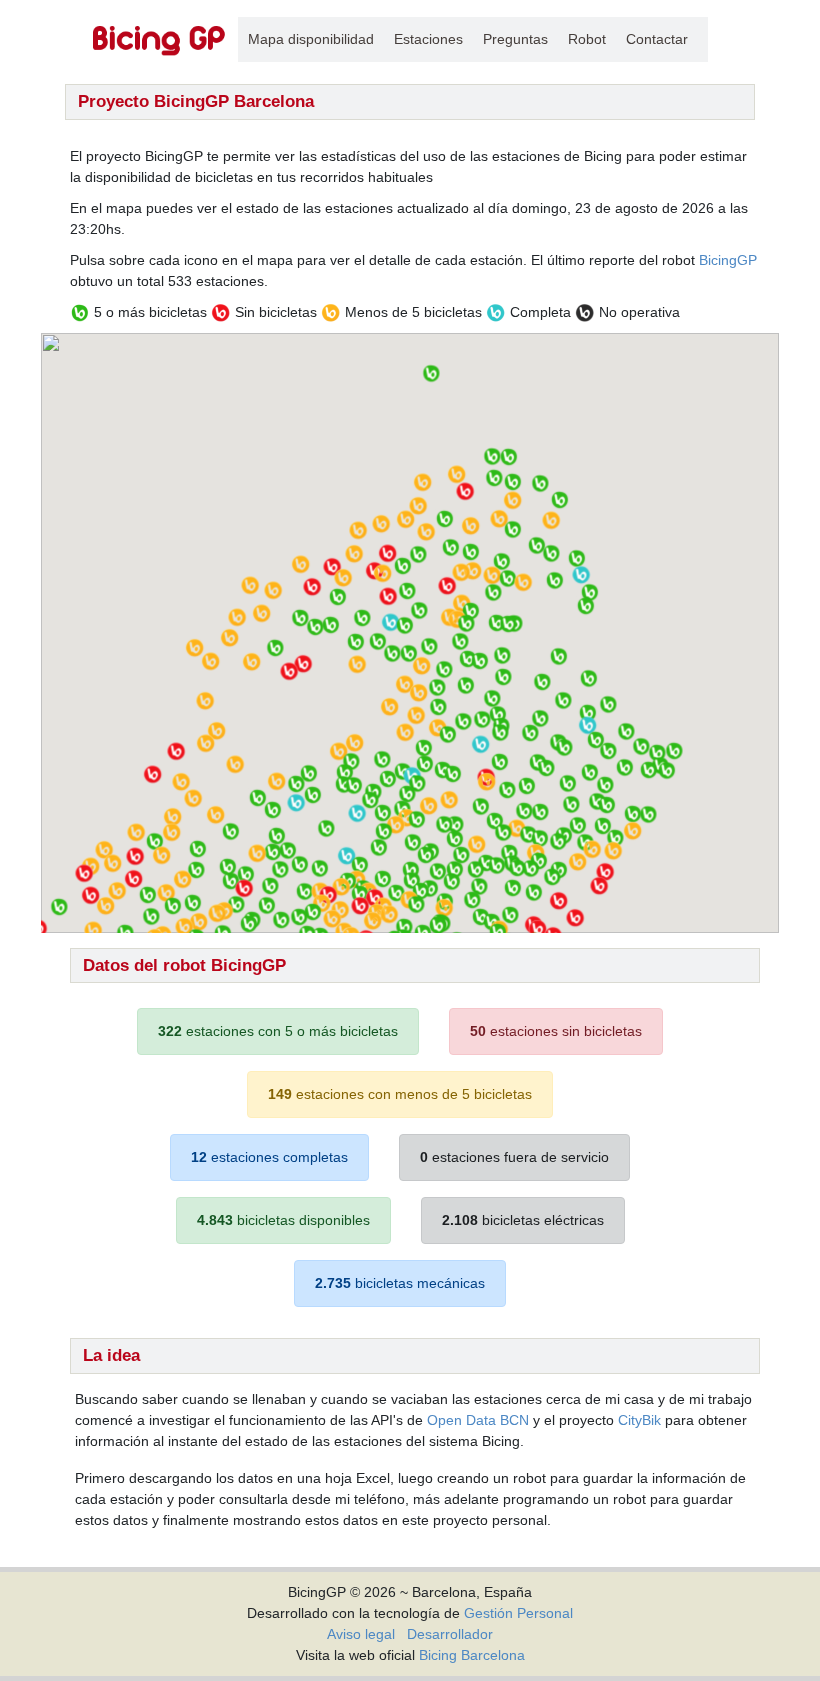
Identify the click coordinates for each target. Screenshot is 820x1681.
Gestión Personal (518, 1613)
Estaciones (428, 39)
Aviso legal (361, 1634)
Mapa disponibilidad (311, 39)
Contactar (657, 39)
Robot (587, 39)
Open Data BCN (478, 1420)
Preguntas (515, 39)
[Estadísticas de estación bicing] (159, 39)
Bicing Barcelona (472, 1655)
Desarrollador (450, 1634)
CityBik (639, 1420)
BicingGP (728, 260)
